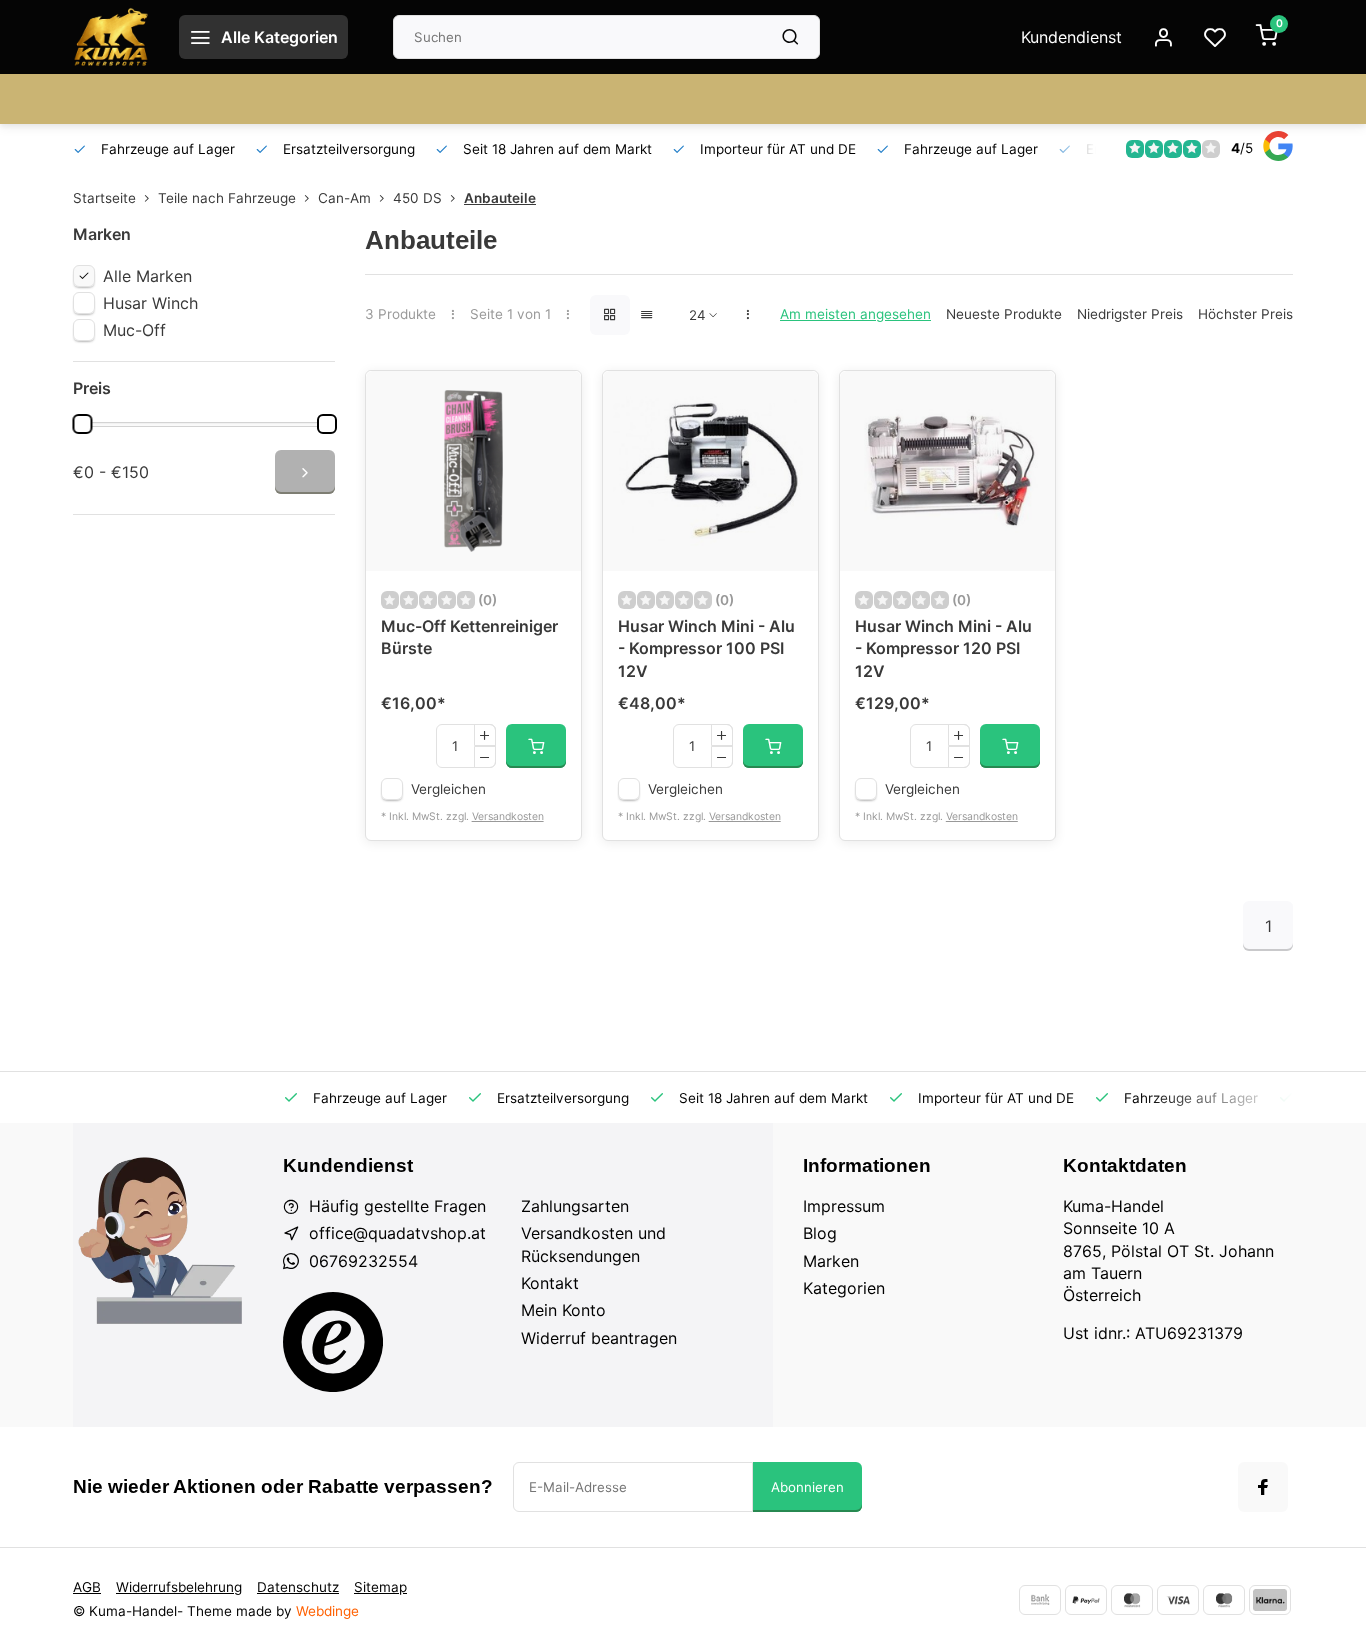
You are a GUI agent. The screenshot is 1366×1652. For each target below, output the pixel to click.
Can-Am (344, 198)
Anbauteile (500, 198)
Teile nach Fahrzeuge (227, 198)
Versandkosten (508, 816)
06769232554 (363, 1261)
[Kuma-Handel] (111, 37)
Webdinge (327, 1611)
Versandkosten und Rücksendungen (593, 1244)
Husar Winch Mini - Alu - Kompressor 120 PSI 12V (943, 648)
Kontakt (550, 1283)
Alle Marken (147, 276)
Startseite (104, 198)
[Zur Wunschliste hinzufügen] (551, 401)
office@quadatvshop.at (397, 1233)
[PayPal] (1086, 1600)
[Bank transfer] (1040, 1600)
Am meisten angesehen (855, 314)
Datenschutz (298, 1587)
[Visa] (1178, 1600)
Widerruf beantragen (599, 1338)
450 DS (417, 198)
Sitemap (380, 1587)
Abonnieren (807, 1487)
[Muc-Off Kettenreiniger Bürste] (473, 471)
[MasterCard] (1132, 1600)
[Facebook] (1263, 1487)
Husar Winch (150, 303)
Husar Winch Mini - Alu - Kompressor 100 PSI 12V (706, 648)
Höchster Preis (1245, 314)
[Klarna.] (1270, 1600)
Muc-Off (134, 330)
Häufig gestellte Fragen (397, 1206)
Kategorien (844, 1288)
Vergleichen (448, 789)
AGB (87, 1587)
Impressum (844, 1206)
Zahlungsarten (575, 1206)
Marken (831, 1261)
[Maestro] (1224, 1600)
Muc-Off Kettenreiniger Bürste (469, 637)
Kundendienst (1071, 37)
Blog (820, 1233)
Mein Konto (563, 1310)
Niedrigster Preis (1130, 314)
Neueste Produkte (1004, 314)
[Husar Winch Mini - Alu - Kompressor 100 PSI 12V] (710, 471)
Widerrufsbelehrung (179, 1587)
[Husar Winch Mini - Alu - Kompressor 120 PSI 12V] (947, 471)
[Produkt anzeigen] (536, 746)
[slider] (82, 424)
